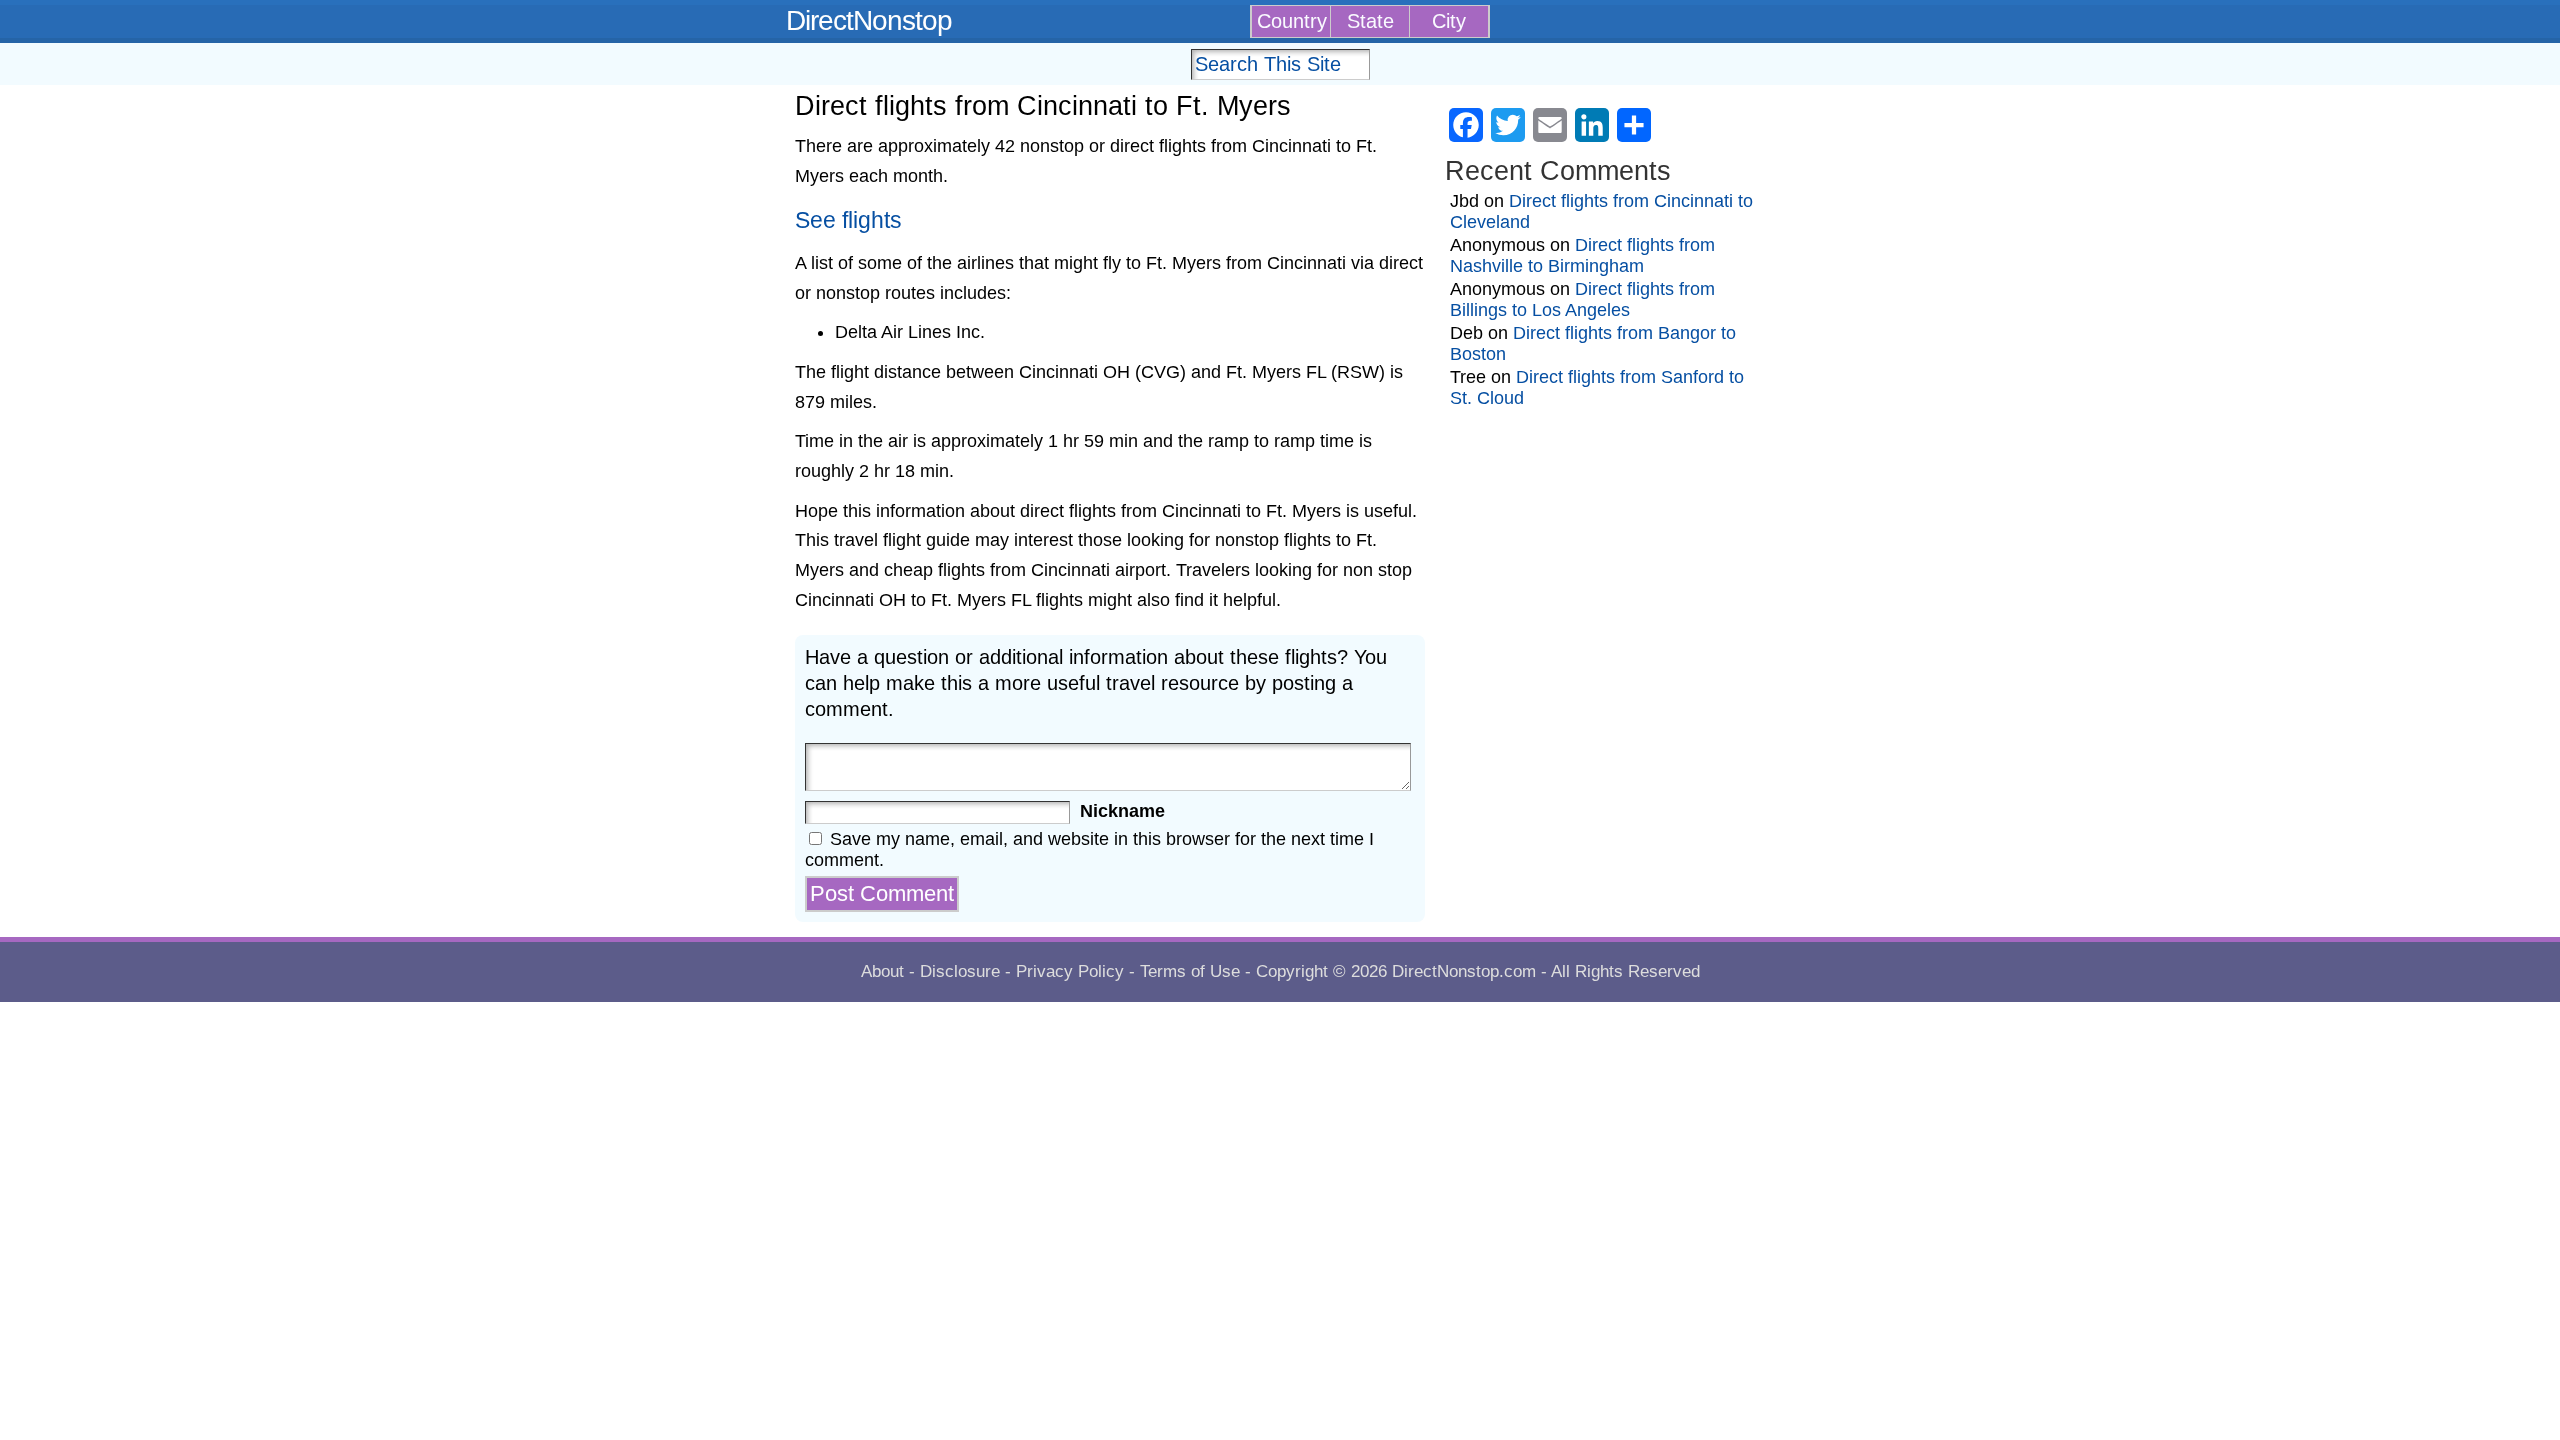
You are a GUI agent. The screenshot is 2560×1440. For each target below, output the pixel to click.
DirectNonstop (869, 20)
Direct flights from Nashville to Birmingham (1582, 255)
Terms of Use (1190, 971)
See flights (848, 220)
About (882, 971)
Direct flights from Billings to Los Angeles (1582, 299)
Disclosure (960, 971)
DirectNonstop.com (1464, 971)
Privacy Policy (1070, 971)
